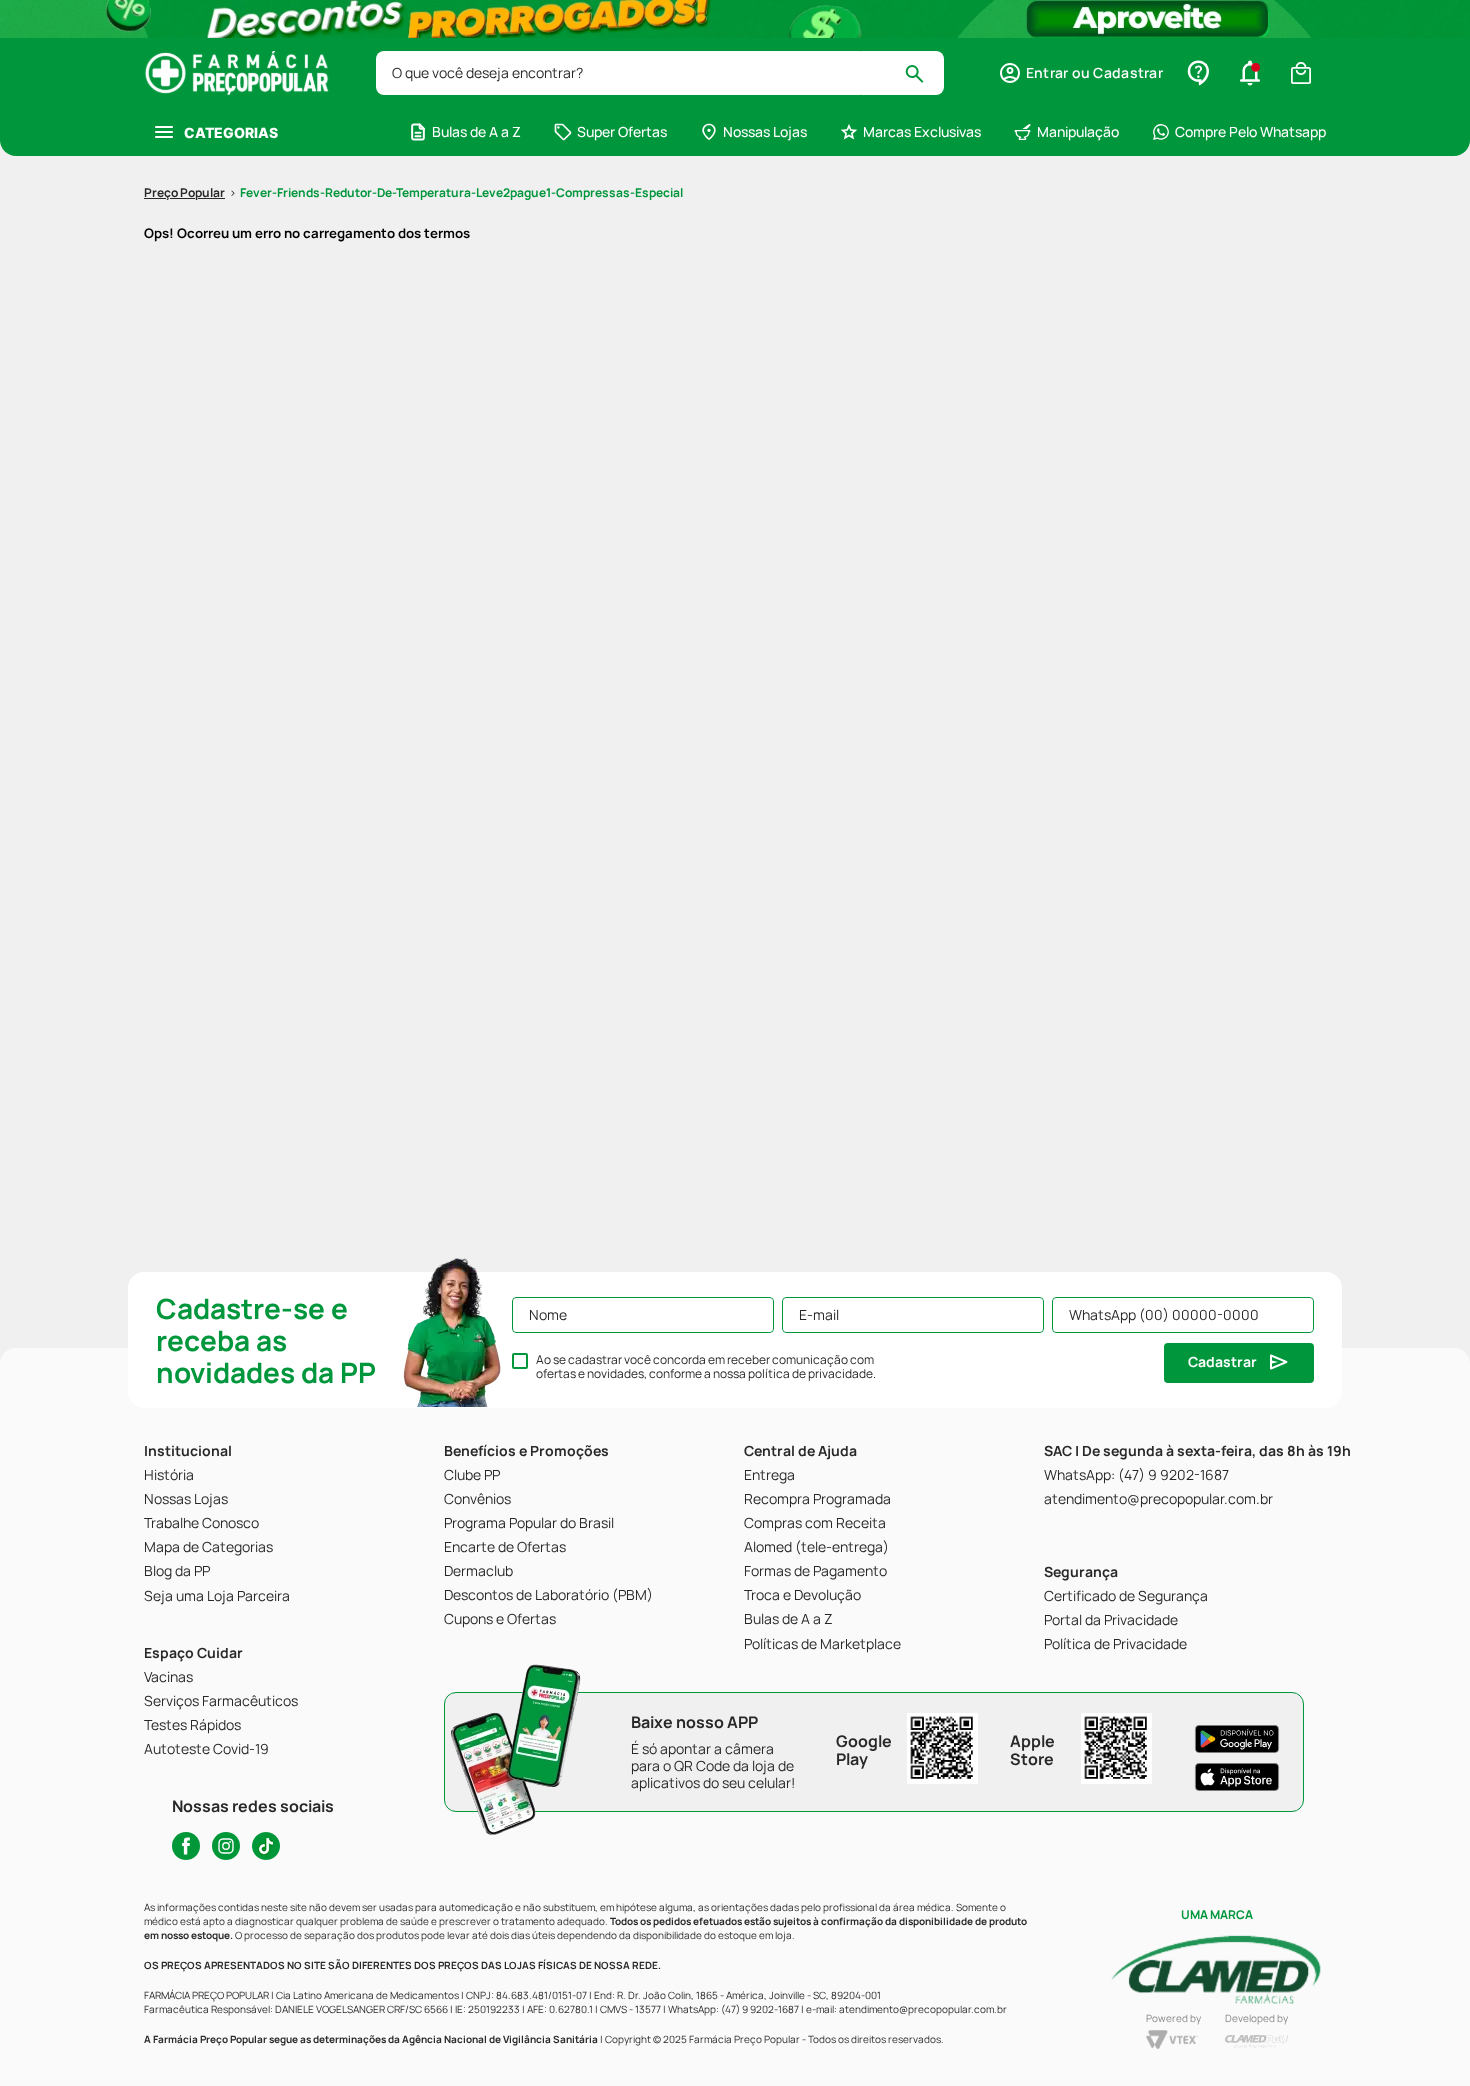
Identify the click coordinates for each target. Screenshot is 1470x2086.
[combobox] (660, 73)
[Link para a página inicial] (184, 193)
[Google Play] (1237, 1739)
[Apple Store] (1237, 1777)
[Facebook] (186, 1846)
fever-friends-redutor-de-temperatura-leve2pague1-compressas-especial (461, 192)
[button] (1080, 73)
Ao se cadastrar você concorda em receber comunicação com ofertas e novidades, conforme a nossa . (706, 1367)
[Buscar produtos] (923, 73)
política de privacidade (810, 1373)
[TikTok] (266, 1846)
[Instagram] (226, 1846)
